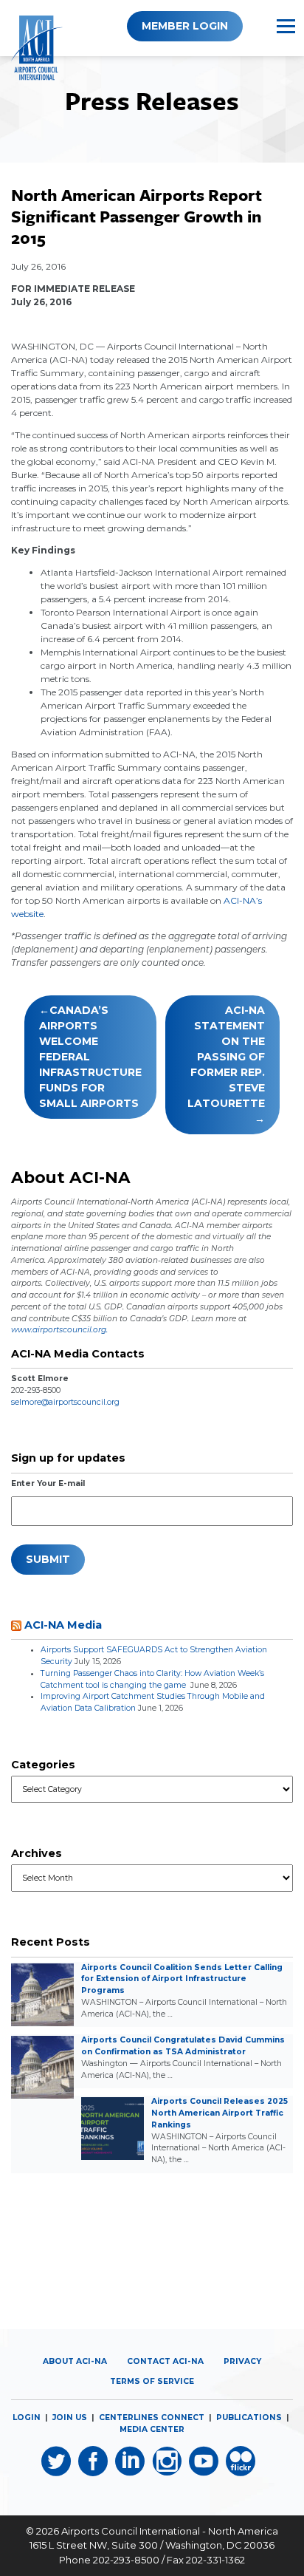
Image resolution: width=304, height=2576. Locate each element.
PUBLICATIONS (249, 2417)
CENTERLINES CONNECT (152, 2417)
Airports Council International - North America (170, 2531)
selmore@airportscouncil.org (65, 1402)
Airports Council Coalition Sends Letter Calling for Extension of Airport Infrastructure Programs (182, 1979)
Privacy (242, 2361)
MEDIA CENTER (152, 2429)
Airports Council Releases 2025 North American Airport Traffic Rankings (220, 2113)
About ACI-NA (75, 2361)
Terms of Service (152, 2381)
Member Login (185, 26)
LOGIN (27, 2417)
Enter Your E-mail (48, 1483)
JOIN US (70, 2417)
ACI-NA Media (63, 1625)
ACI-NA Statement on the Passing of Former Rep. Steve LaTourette (226, 1057)
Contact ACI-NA (165, 2361)
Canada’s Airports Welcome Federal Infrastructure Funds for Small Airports (90, 1057)
